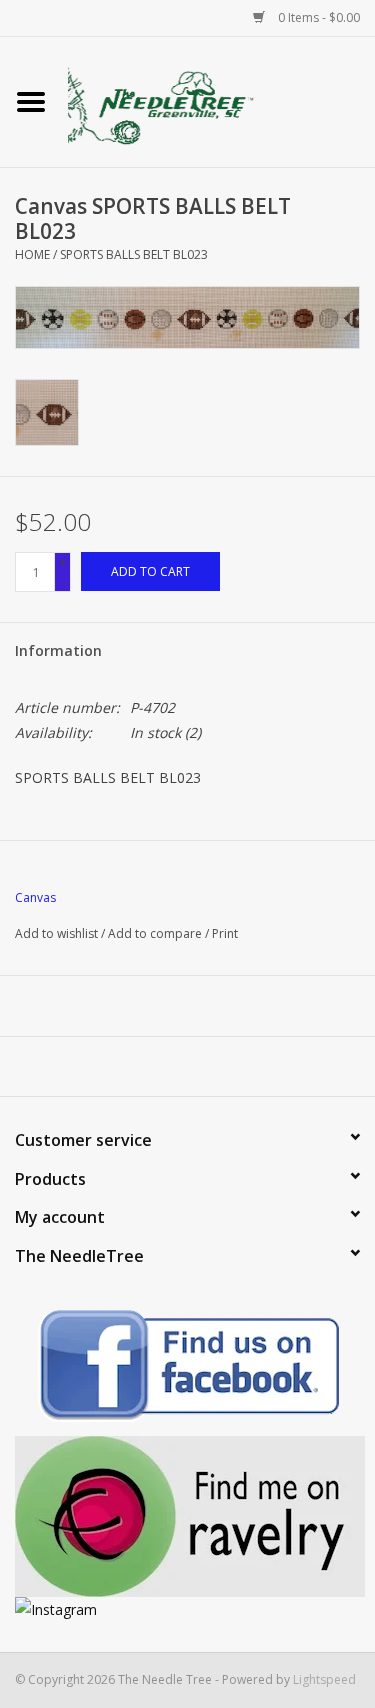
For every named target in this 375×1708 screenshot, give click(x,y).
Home (32, 254)
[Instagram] (187, 1609)
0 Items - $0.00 (317, 17)
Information (58, 650)
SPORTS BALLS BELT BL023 (134, 254)
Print (225, 933)
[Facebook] (187, 1368)
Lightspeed (324, 1679)
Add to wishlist (56, 933)
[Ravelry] (187, 1516)
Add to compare (156, 933)
